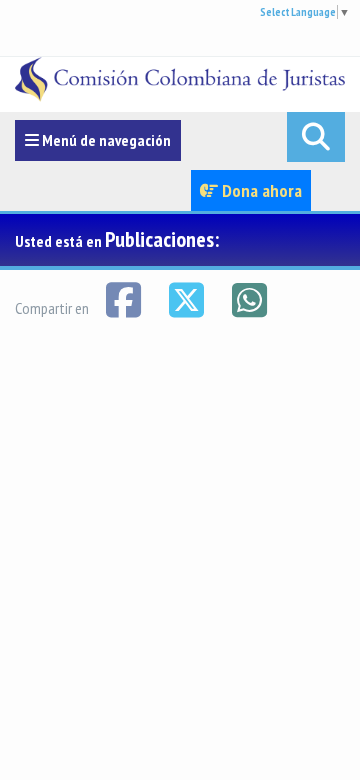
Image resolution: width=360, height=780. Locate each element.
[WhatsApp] (249, 298)
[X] (187, 298)
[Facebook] (124, 298)
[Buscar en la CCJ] (316, 137)
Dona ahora (260, 190)
